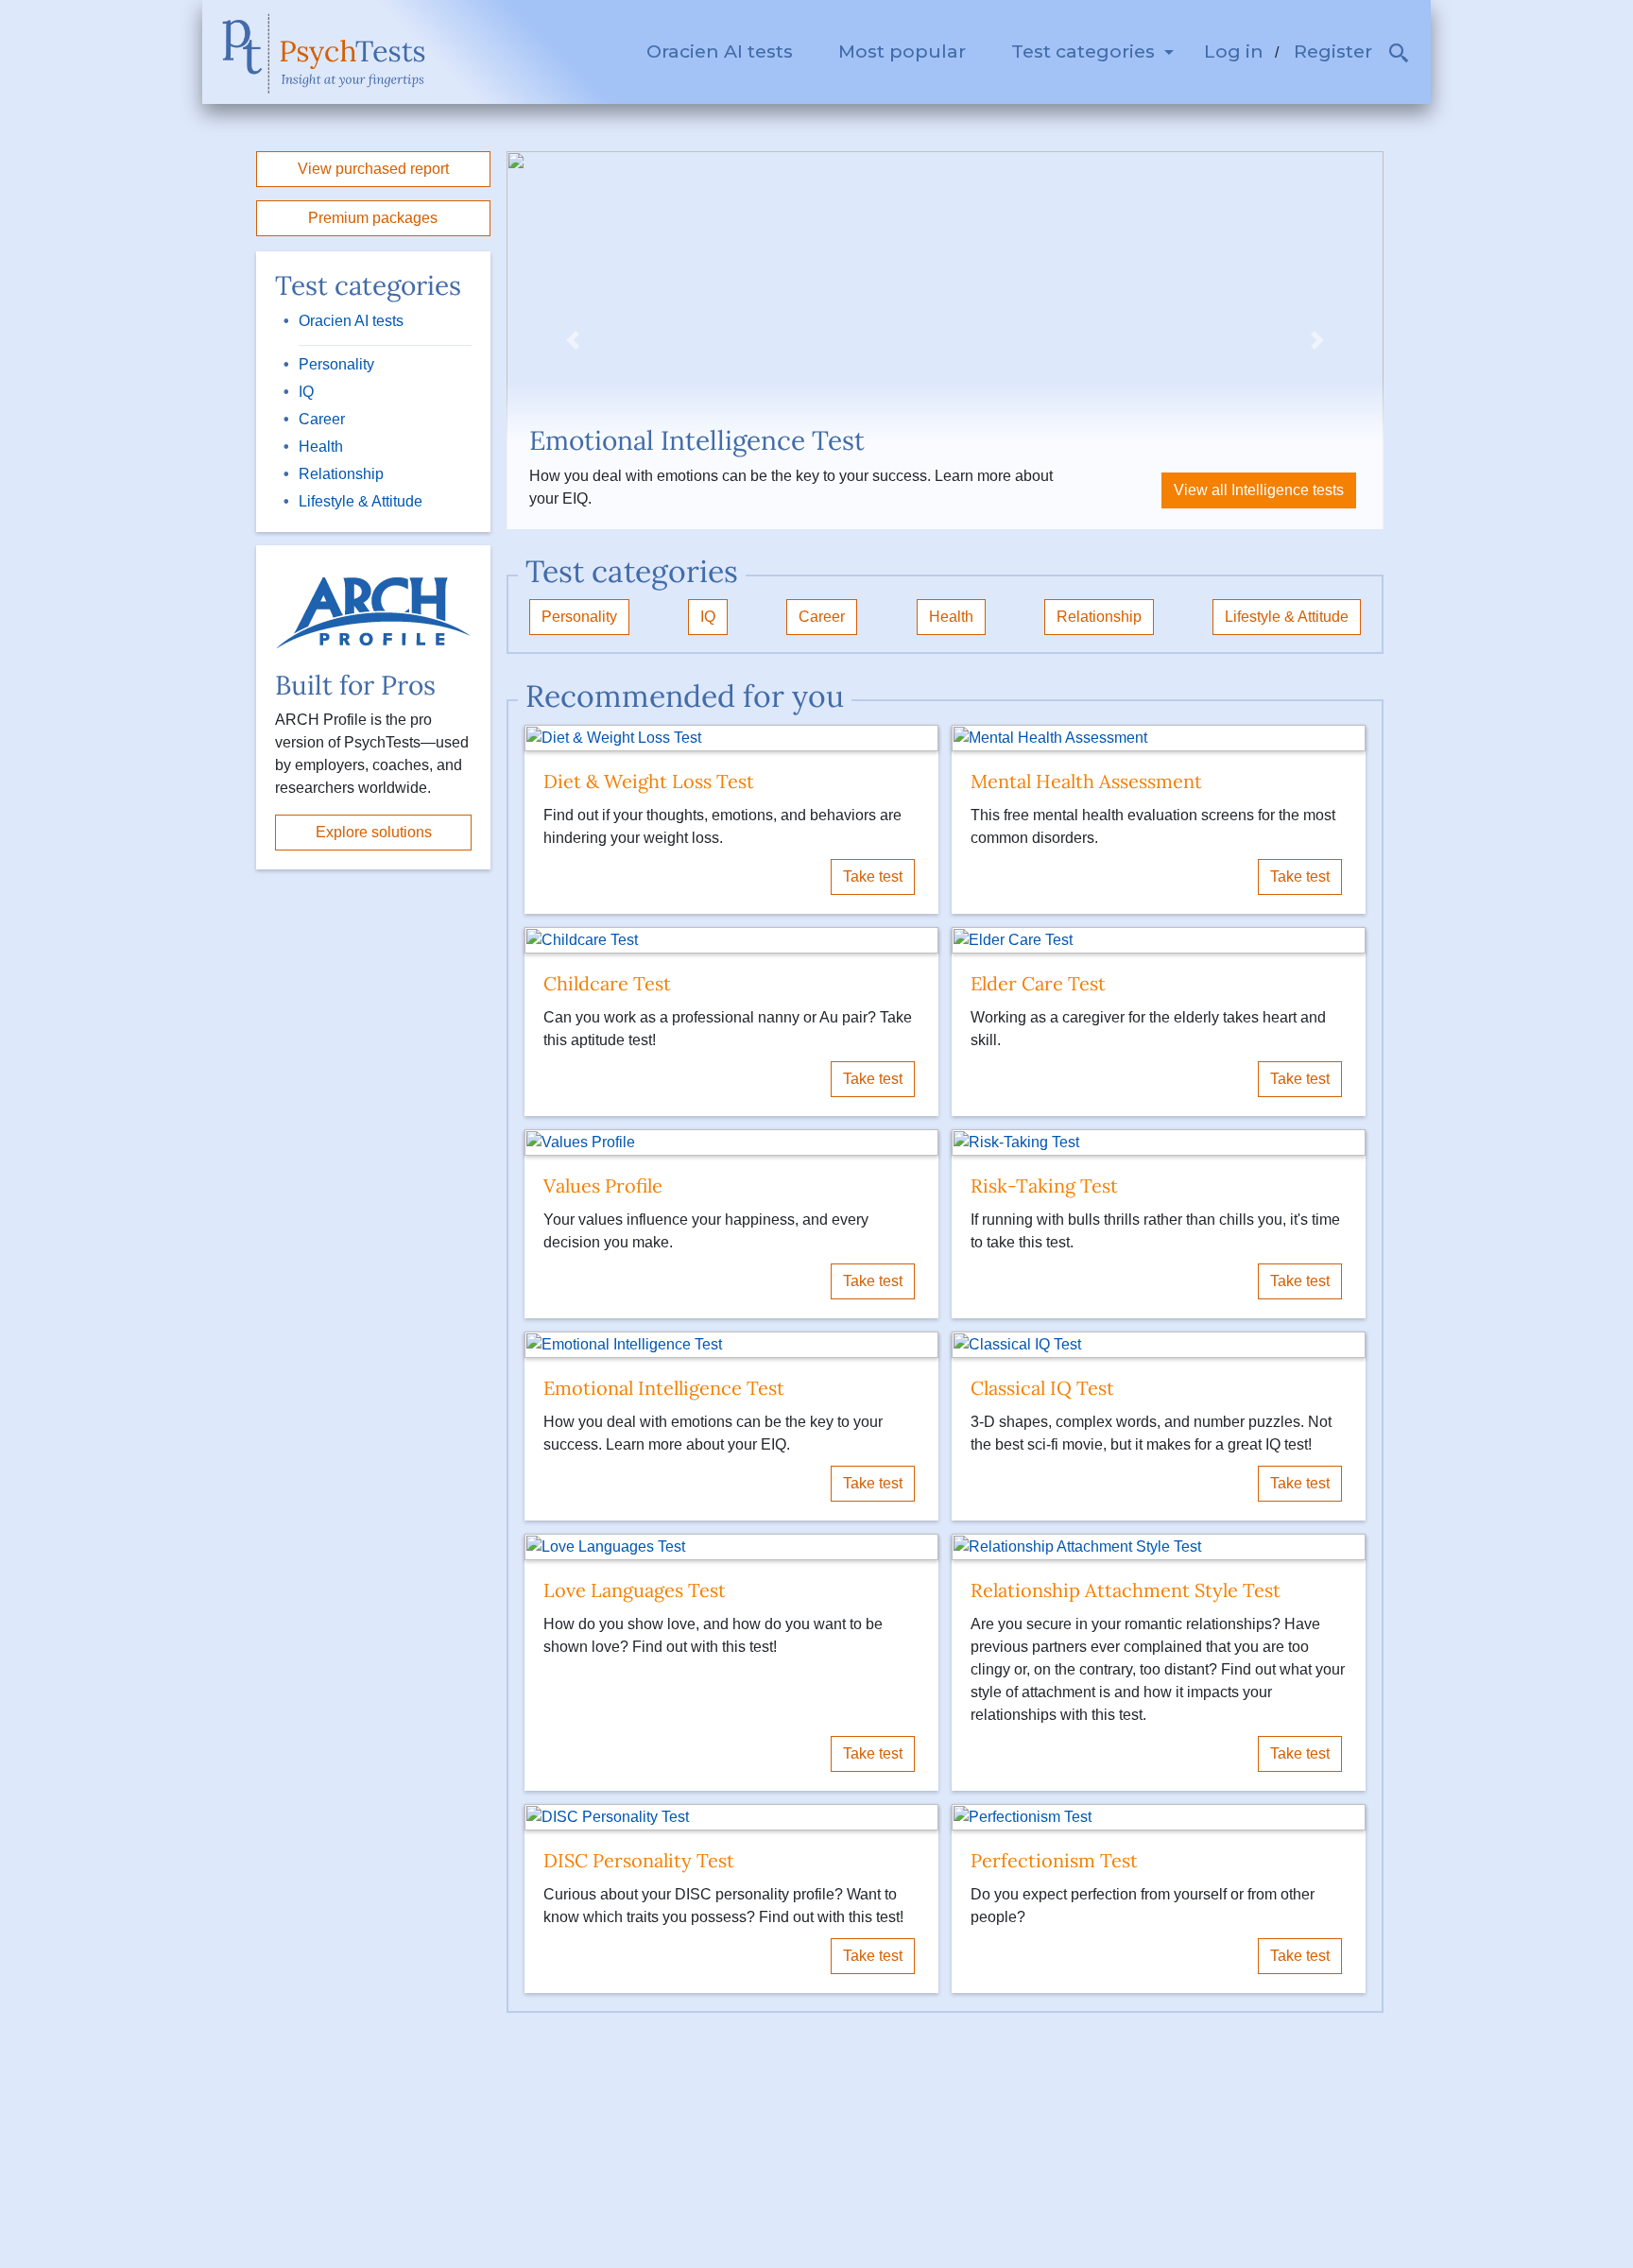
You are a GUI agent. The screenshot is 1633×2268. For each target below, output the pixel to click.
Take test (873, 876)
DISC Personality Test (639, 1860)
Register (1333, 51)
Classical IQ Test (1042, 1388)
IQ (306, 392)
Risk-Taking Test (1044, 1186)
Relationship (341, 474)
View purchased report (373, 169)
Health (321, 447)
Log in (1234, 51)
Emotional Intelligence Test (664, 1388)
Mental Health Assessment (1086, 781)
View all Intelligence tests (1259, 490)
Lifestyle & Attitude (361, 501)
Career (322, 419)
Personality (336, 364)
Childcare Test (607, 983)
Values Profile (603, 1186)
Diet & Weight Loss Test (649, 781)
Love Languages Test (635, 1590)
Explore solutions (374, 832)
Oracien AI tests (720, 51)
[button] (1399, 56)
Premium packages (373, 218)
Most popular (902, 51)
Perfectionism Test (1054, 1860)
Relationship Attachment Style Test (1126, 1590)
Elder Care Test (1038, 983)
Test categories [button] (1085, 51)
